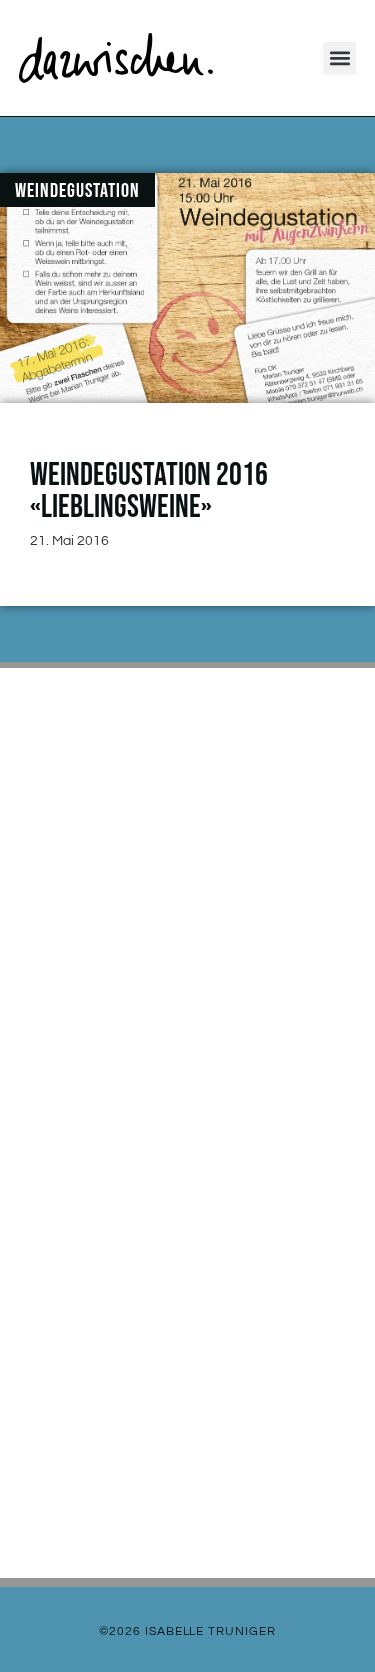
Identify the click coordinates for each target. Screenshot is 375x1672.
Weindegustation (77, 191)
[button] (339, 58)
